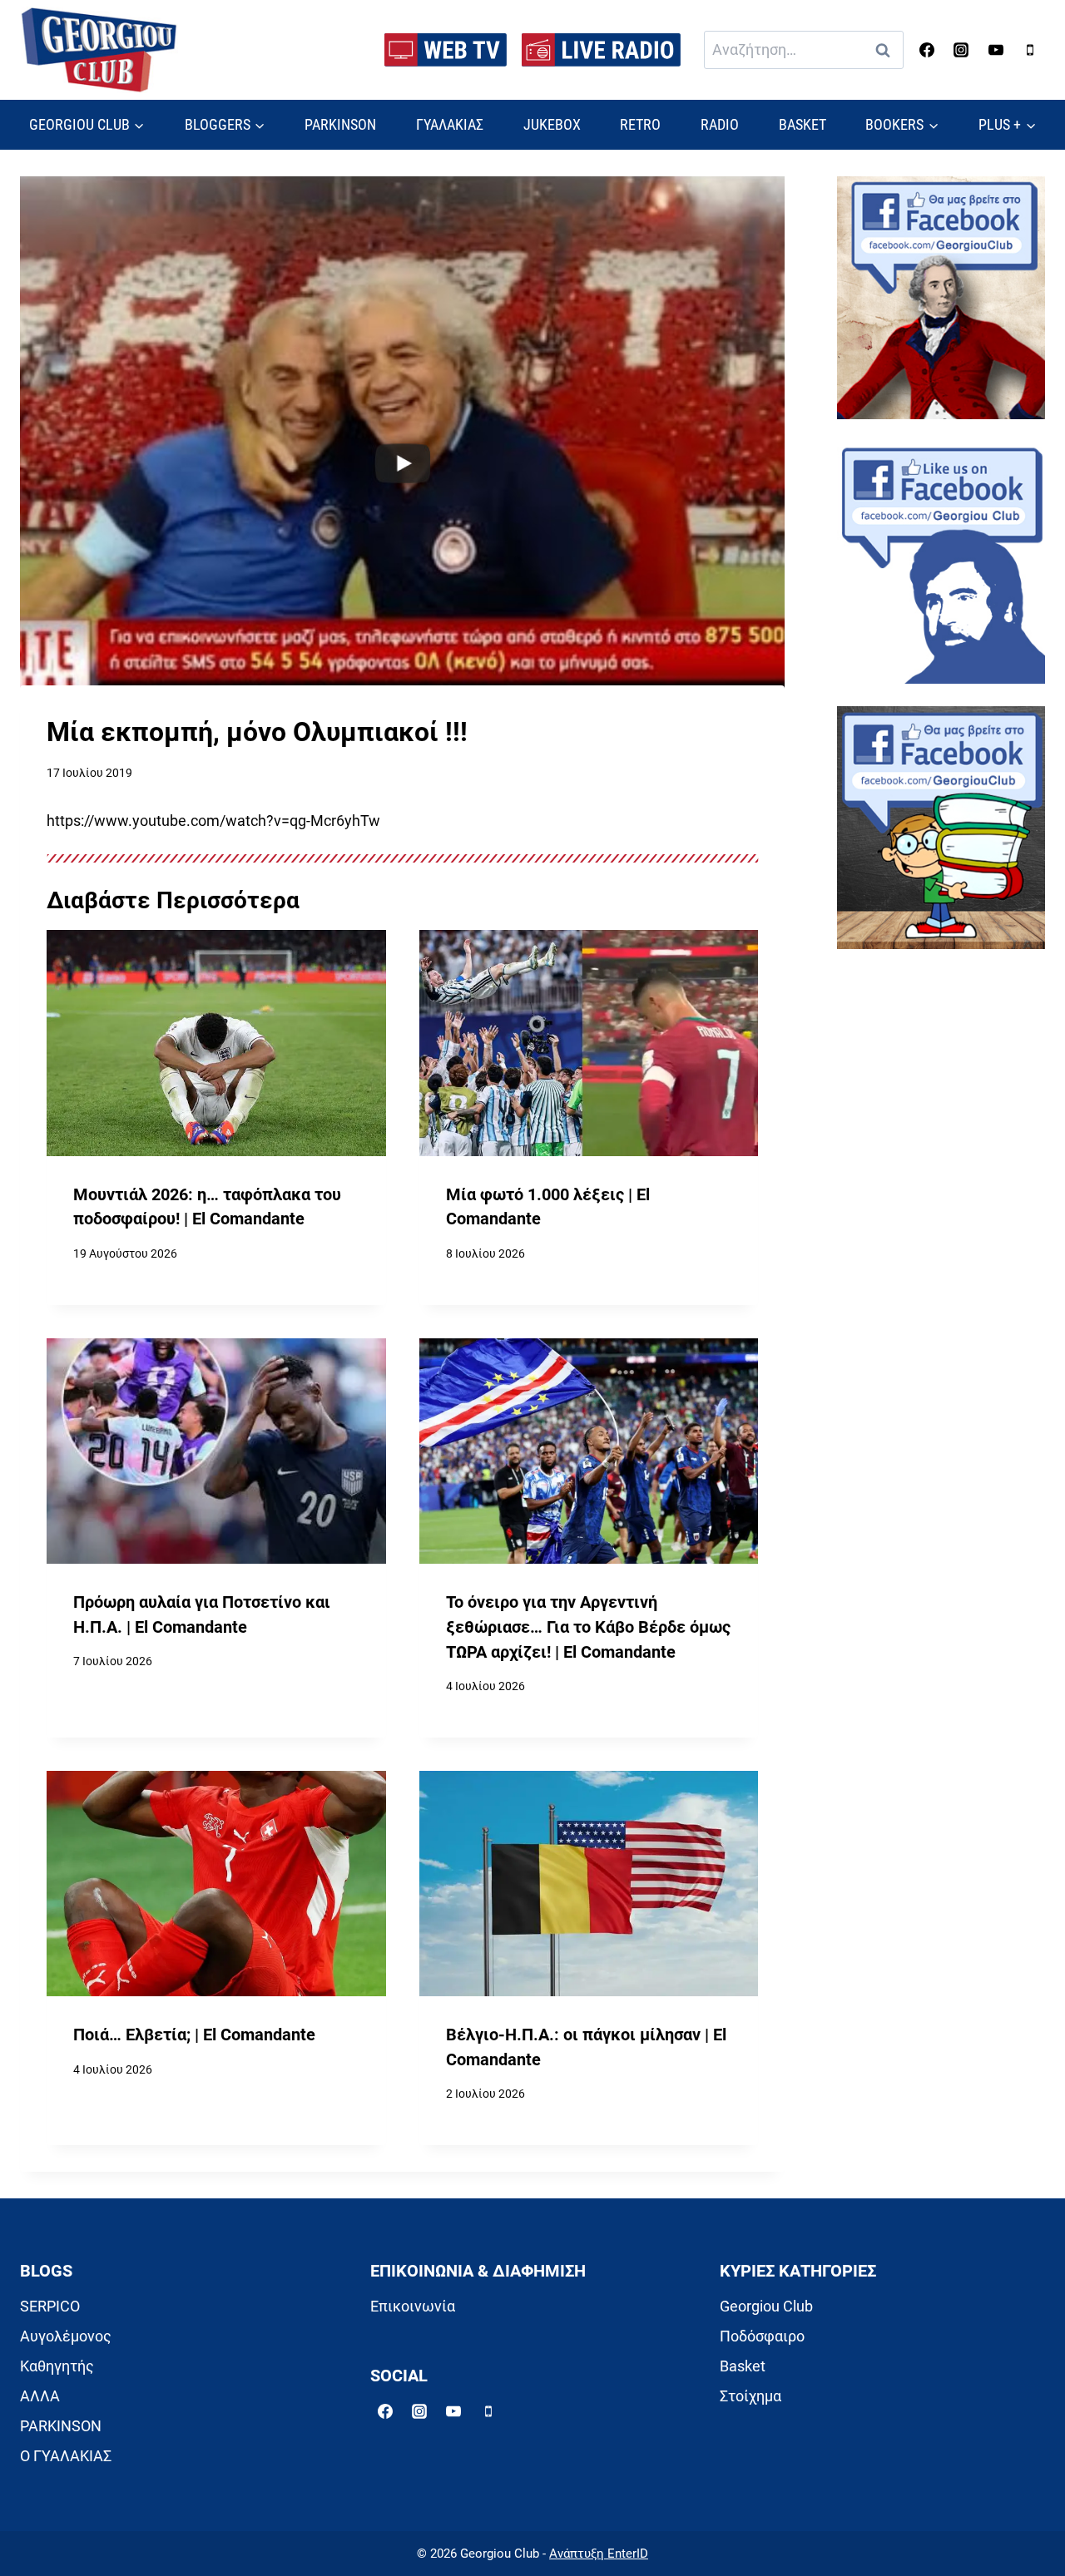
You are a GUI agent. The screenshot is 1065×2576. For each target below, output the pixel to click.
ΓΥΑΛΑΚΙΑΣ (450, 124)
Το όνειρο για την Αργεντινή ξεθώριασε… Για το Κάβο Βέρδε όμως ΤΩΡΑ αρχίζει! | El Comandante (588, 1627)
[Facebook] (927, 50)
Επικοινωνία (413, 2306)
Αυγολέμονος (66, 2336)
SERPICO (50, 2306)
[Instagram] (961, 50)
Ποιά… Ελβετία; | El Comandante (194, 2035)
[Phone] (1030, 50)
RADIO (720, 124)
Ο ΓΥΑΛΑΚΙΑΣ (66, 2456)
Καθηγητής (57, 2366)
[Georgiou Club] (99, 50)
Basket (743, 2366)
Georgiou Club (766, 2306)
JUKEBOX (552, 124)
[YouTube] (996, 50)
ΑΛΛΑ (40, 2396)
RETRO (640, 124)
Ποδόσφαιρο (762, 2336)
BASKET (802, 124)
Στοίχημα (750, 2396)
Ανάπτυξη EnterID (599, 2554)
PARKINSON (340, 124)
